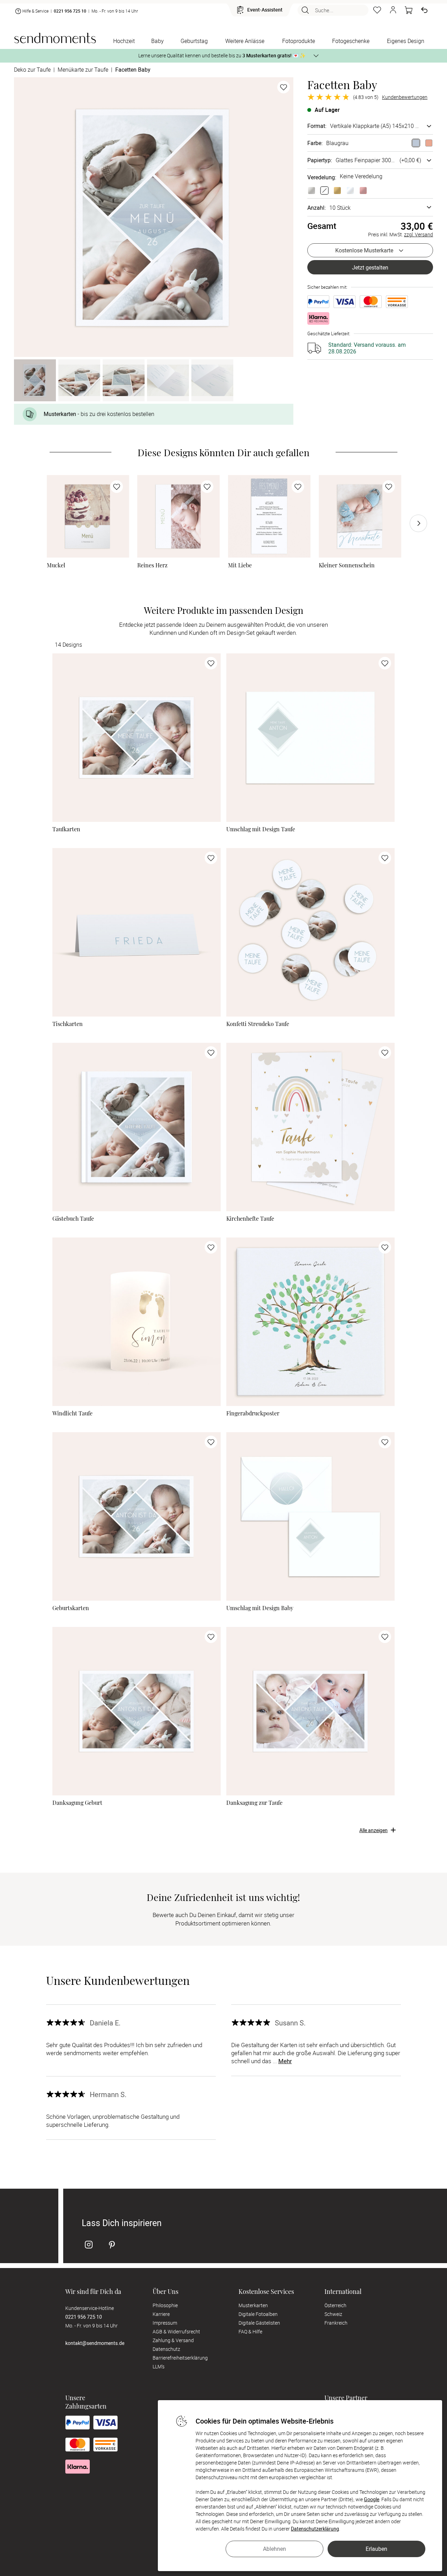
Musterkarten (253, 2305)
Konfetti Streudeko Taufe (258, 1024)
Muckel (56, 565)
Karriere (161, 2314)
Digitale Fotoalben (258, 2314)
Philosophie (165, 2305)
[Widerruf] (424, 10)
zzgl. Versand (419, 234)
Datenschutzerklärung (315, 2529)
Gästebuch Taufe (73, 1219)
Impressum (165, 2323)
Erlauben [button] (376, 2549)
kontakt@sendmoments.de (95, 2343)
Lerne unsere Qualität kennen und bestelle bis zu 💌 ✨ (222, 55)
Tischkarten (68, 1024)
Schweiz (333, 2314)
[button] (393, 10)
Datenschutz (166, 2349)
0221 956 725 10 (70, 11)
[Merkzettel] (377, 10)
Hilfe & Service (35, 11)
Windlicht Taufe (72, 1413)
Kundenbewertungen (405, 97)
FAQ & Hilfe (250, 2331)
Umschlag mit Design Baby (260, 1608)
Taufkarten (66, 829)
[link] (88, 516)
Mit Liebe (240, 565)
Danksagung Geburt (77, 1803)
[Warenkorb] (409, 10)
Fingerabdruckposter (253, 1413)
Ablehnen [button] (274, 2549)
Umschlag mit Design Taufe (261, 829)
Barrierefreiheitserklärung (180, 2358)
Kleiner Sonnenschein (347, 565)
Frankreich (336, 2323)
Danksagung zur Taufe (254, 1803)
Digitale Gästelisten (259, 2323)
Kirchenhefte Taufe (250, 1219)
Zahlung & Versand (173, 2340)
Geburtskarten (71, 1608)
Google (372, 2499)
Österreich (335, 2305)
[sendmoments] (55, 38)
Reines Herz (152, 565)
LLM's (159, 2366)
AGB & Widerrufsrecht (176, 2331)
